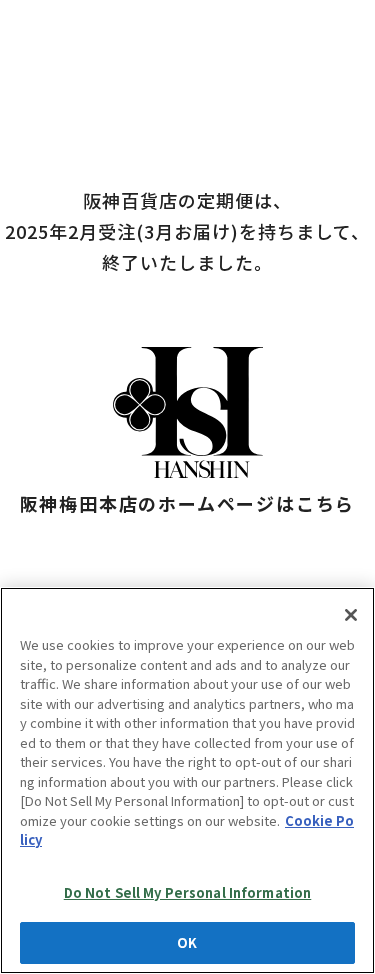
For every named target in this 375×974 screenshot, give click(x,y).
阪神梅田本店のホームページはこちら (188, 503)
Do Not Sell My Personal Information (188, 892)
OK (187, 942)
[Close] (351, 615)
